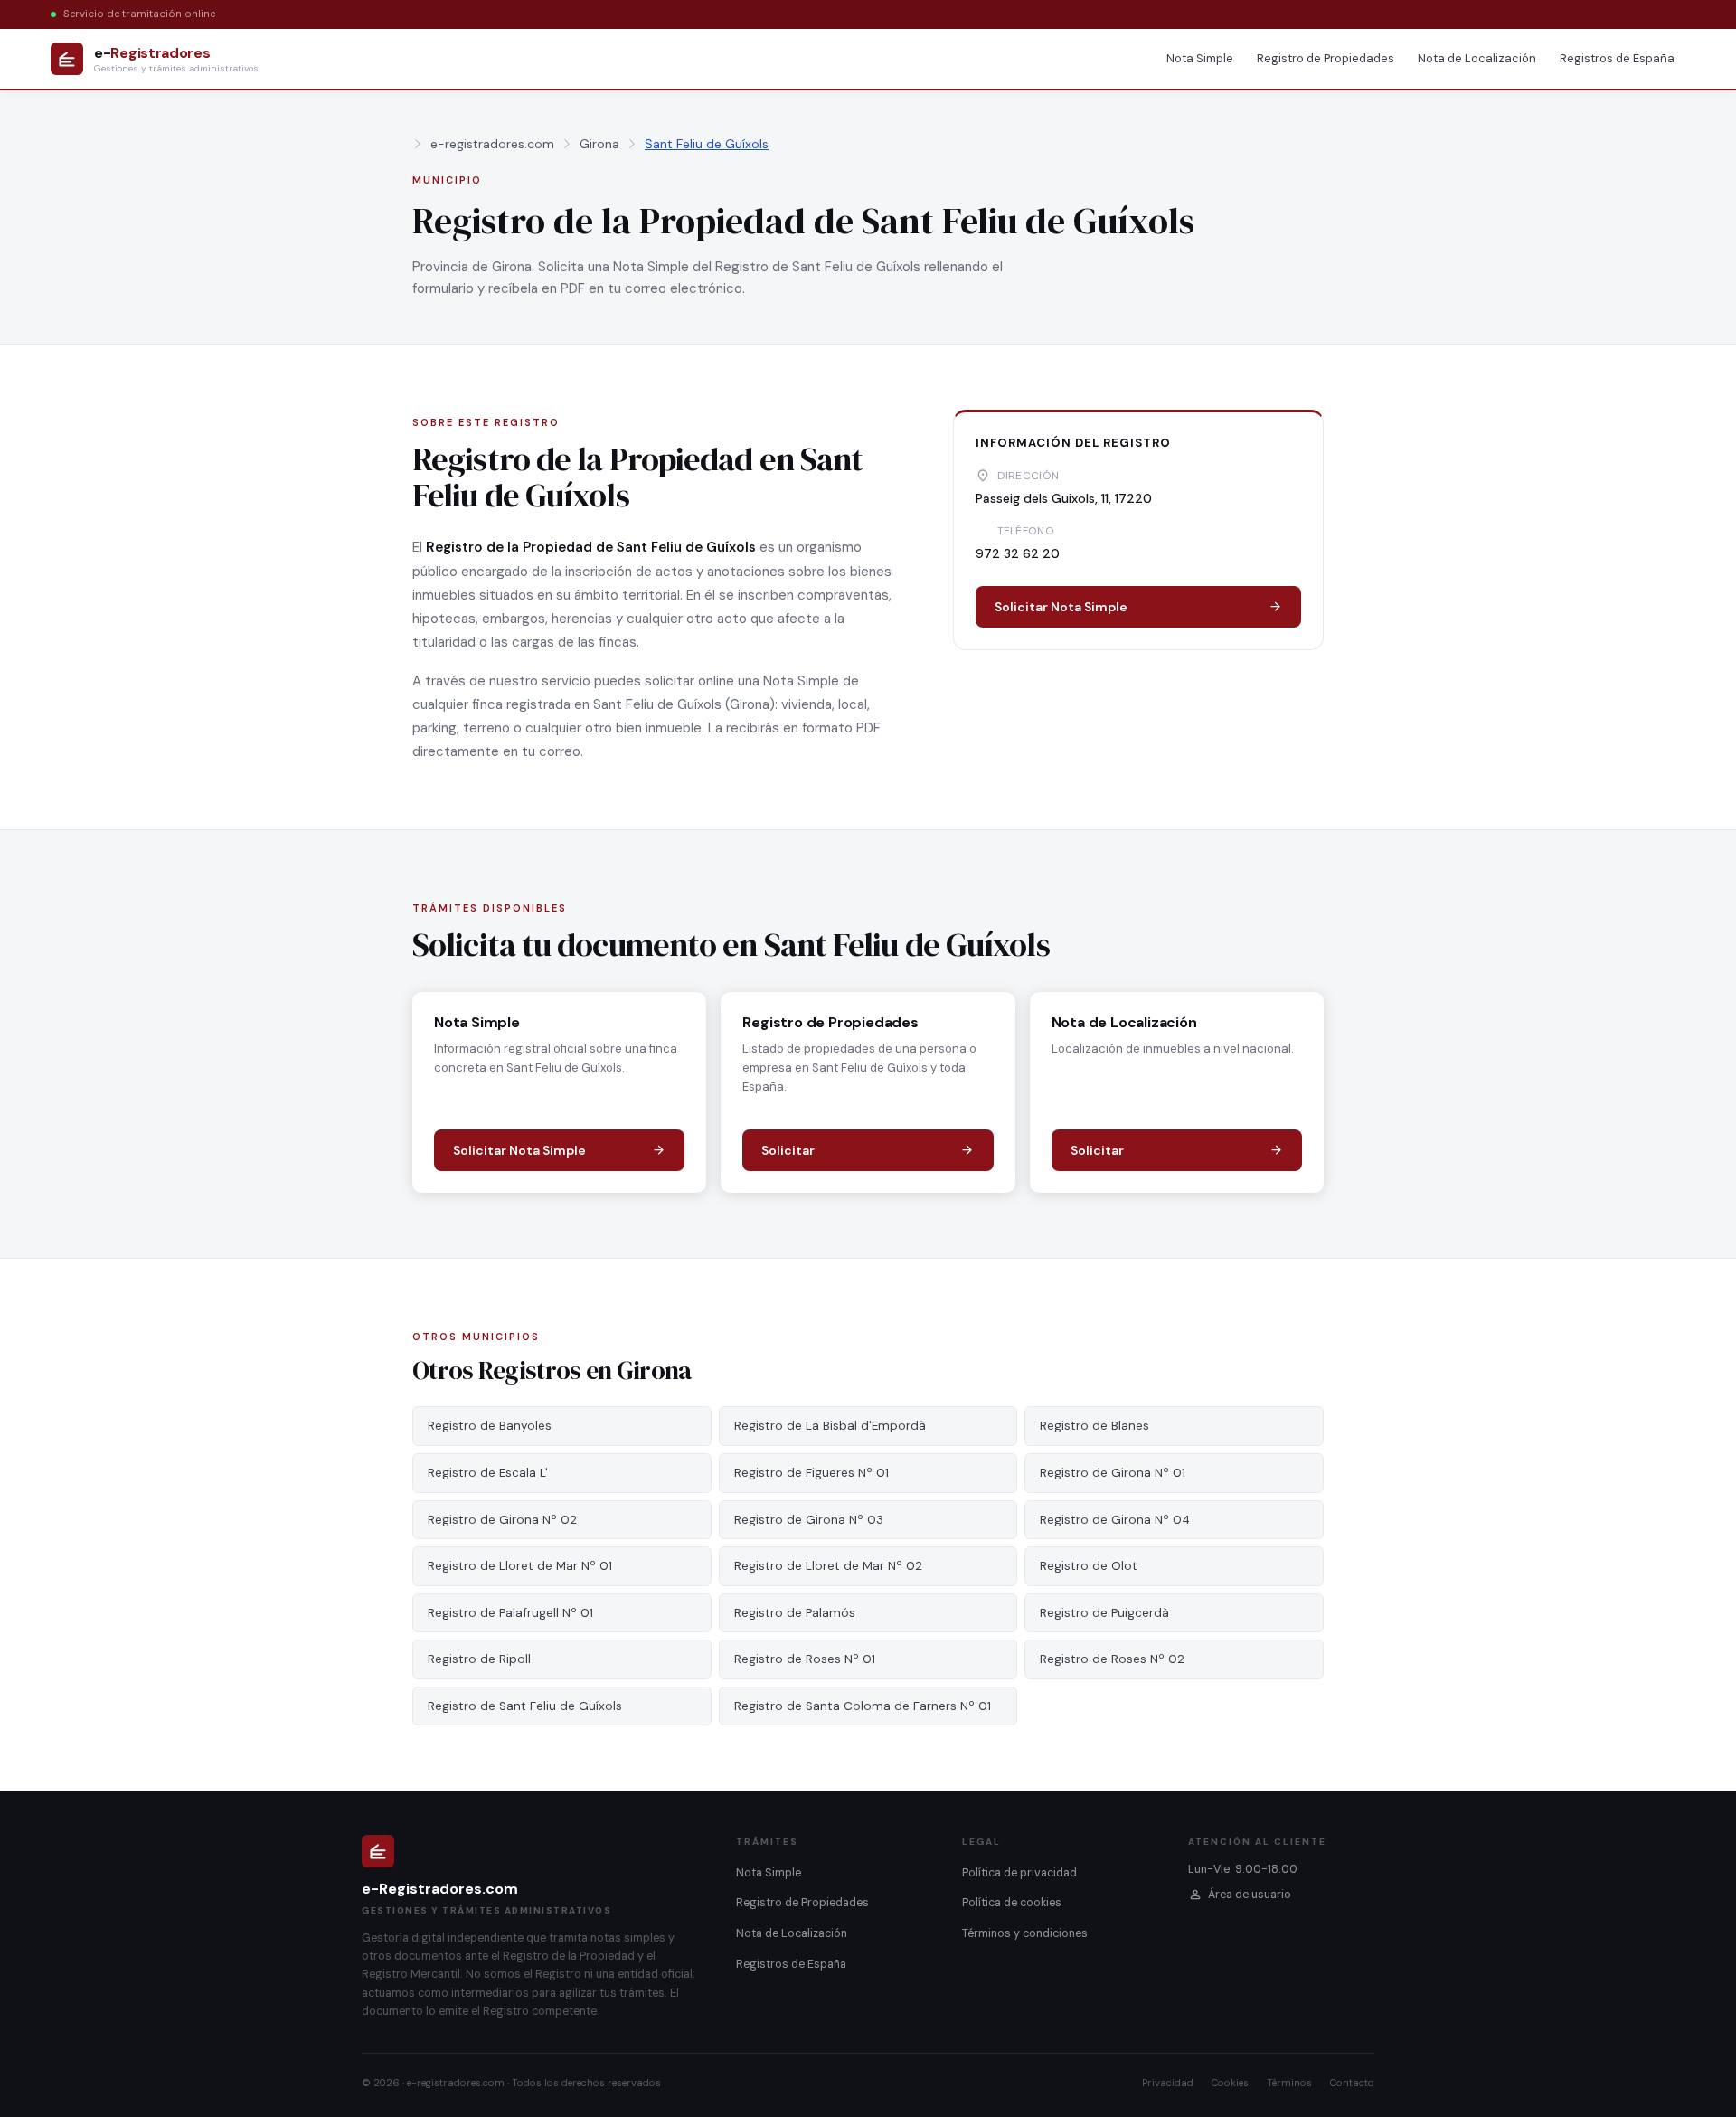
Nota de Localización (1477, 58)
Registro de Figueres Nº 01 (811, 1473)
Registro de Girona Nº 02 (502, 1520)
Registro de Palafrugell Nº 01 (510, 1613)
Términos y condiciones (1025, 1933)
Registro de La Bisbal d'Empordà (830, 1426)
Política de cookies (1012, 1903)
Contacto (1352, 2083)
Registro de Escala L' (488, 1473)
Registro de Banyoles (490, 1426)
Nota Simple (1200, 58)
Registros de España (1617, 58)
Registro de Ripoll (479, 1659)
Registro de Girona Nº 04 (1115, 1520)
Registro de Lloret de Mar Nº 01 (520, 1566)
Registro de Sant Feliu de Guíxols (525, 1706)
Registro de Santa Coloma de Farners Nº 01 (863, 1706)
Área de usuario (1250, 1895)
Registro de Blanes (1094, 1426)
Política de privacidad (1019, 1873)
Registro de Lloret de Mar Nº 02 (828, 1566)
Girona (599, 144)
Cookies (1230, 2083)
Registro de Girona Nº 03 (809, 1520)
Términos (1289, 2083)
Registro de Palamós (795, 1613)
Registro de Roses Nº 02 (1112, 1659)
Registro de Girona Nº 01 (1113, 1473)
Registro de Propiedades (1326, 58)
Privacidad (1168, 2083)
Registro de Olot (1089, 1566)
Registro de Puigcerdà (1104, 1613)
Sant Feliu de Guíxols (707, 144)
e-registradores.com (492, 144)
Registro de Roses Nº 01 (805, 1659)
